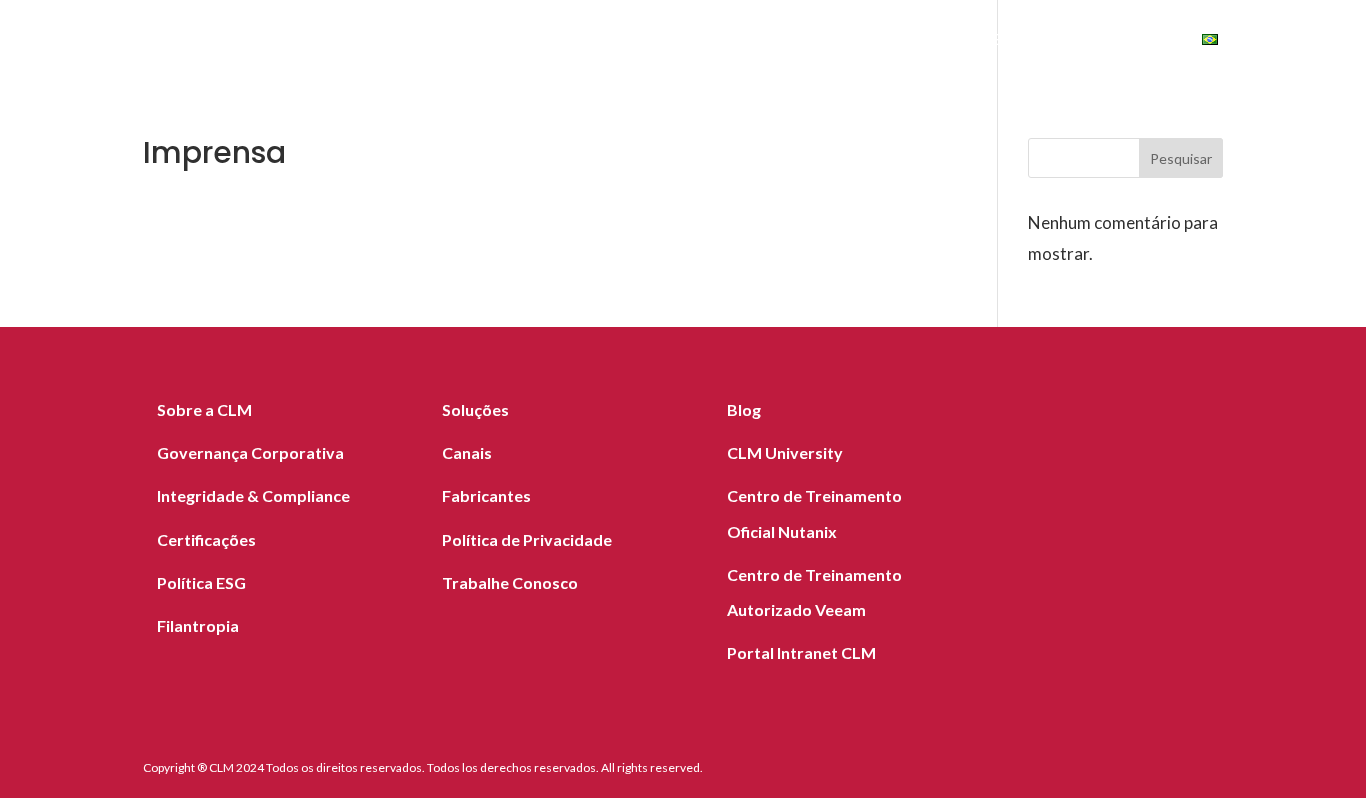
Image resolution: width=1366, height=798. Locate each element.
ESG (1006, 42)
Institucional (886, 42)
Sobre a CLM (204, 409)
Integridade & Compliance (253, 495)
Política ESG (201, 582)
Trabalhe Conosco (510, 582)
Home (279, 42)
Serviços (478, 42)
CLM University (785, 452)
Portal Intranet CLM (801, 652)
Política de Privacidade (527, 539)
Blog (780, 42)
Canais (704, 42)
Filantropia (198, 625)
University (1112, 42)
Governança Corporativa (250, 452)
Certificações (206, 539)
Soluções (371, 42)
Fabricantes (596, 42)
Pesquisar (1181, 158)
